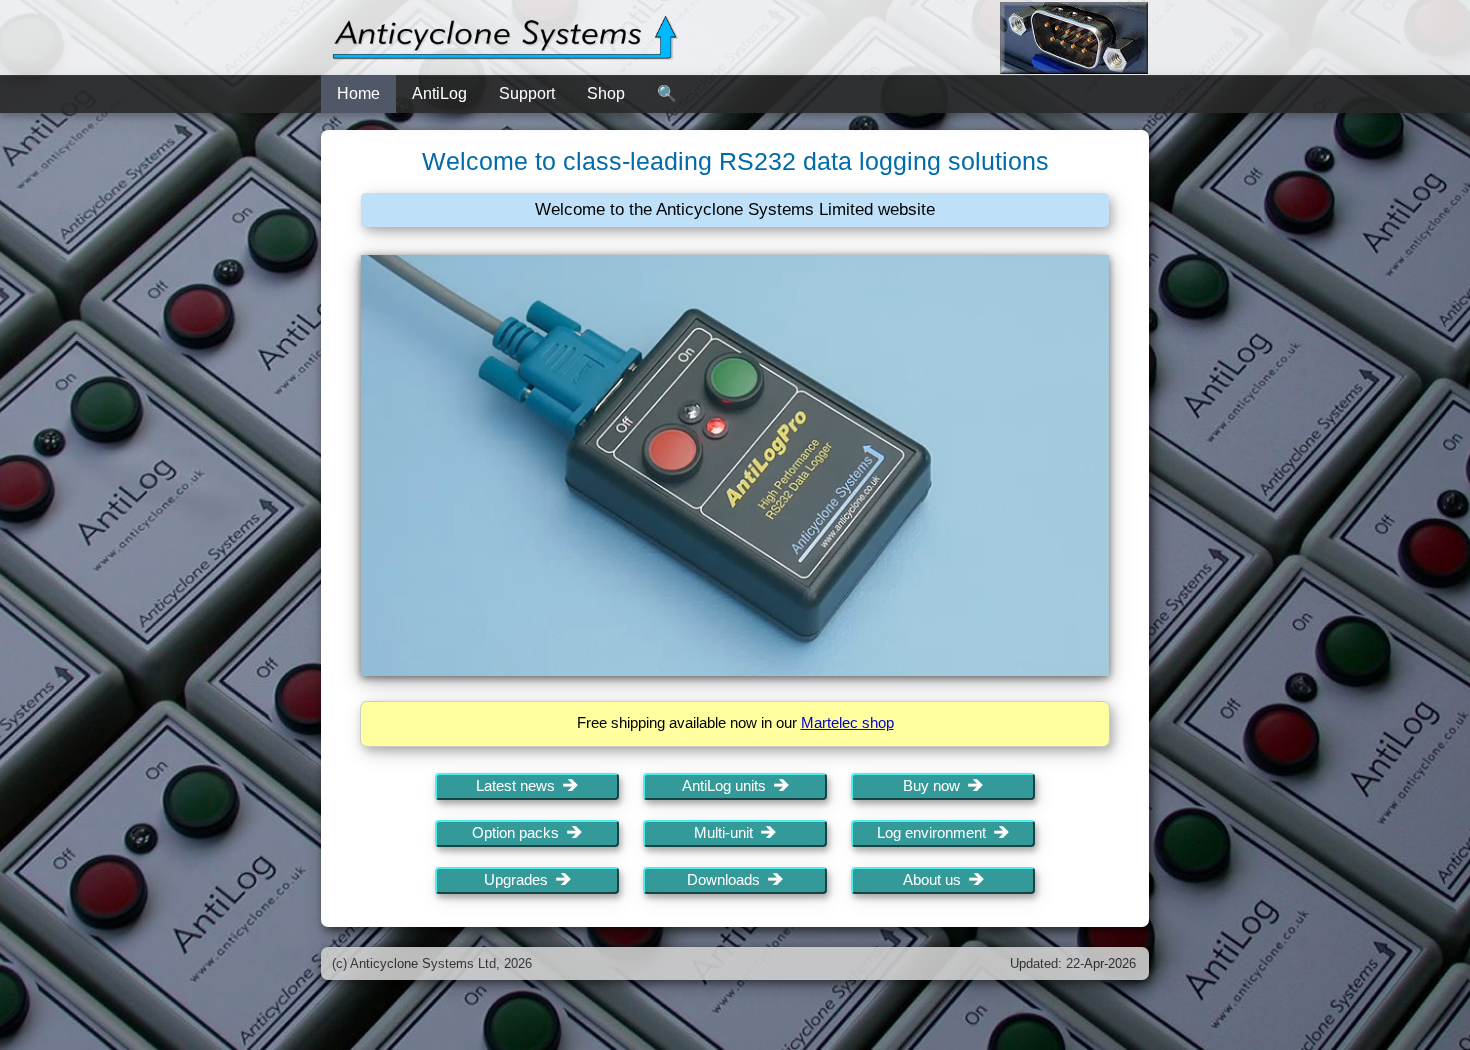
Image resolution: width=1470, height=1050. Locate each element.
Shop (606, 93)
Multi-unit (727, 833)
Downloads (727, 880)
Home (358, 93)
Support (527, 93)
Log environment (935, 833)
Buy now (935, 786)
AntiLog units (728, 786)
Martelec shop (847, 723)
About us (936, 880)
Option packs (519, 833)
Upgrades (520, 880)
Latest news (519, 786)
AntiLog (439, 93)
